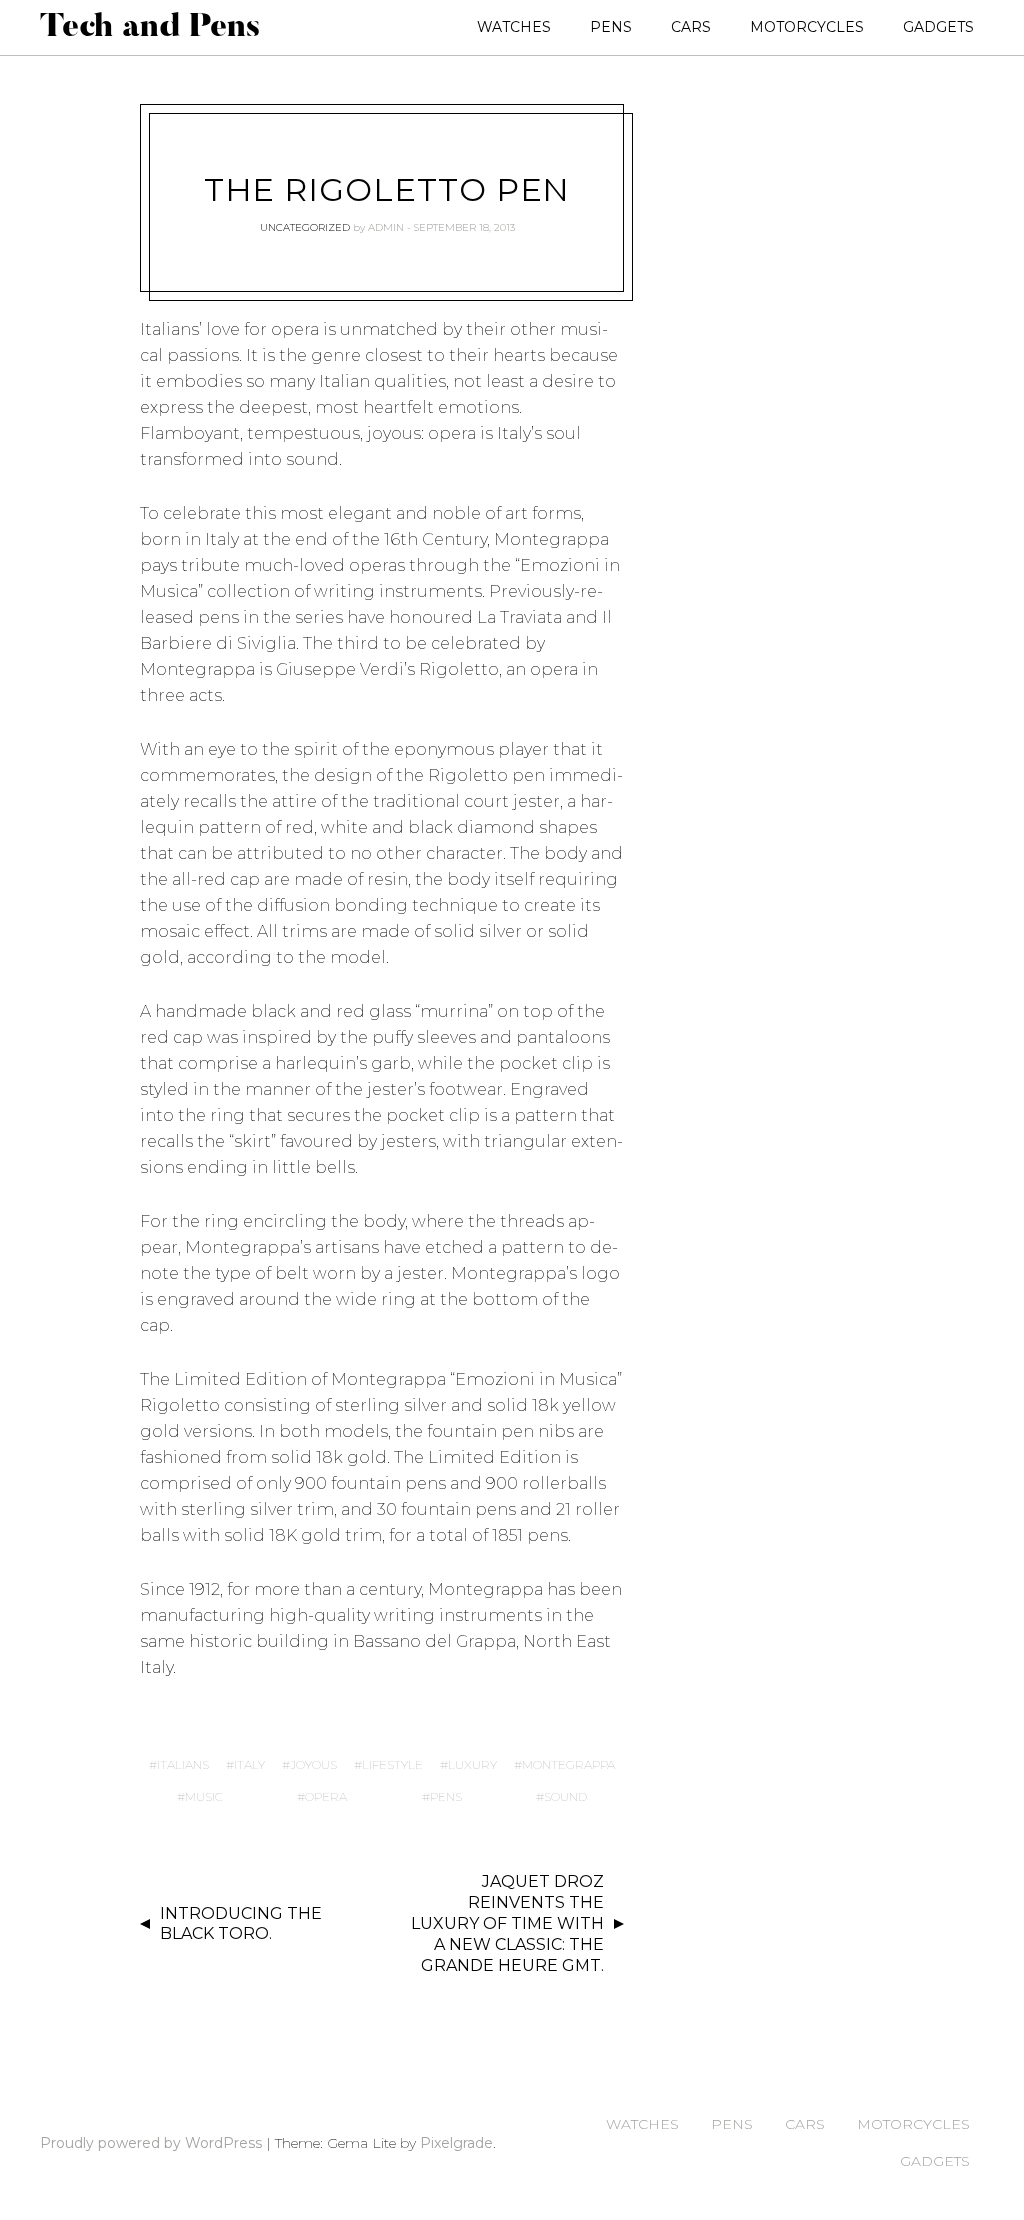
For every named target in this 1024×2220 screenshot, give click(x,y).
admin (386, 227)
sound (565, 1796)
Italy (249, 1764)
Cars (691, 27)
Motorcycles (807, 27)
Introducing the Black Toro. (241, 1924)
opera (326, 1796)
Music (204, 1796)
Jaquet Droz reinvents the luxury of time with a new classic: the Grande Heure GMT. (507, 1923)
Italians (183, 1764)
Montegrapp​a (568, 1764)
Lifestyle (392, 1764)
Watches (514, 27)
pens (446, 1796)
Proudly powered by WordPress (151, 2143)
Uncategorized (305, 227)
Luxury (472, 1764)
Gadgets (938, 27)
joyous (313, 1764)
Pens (611, 27)
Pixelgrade (456, 2143)
